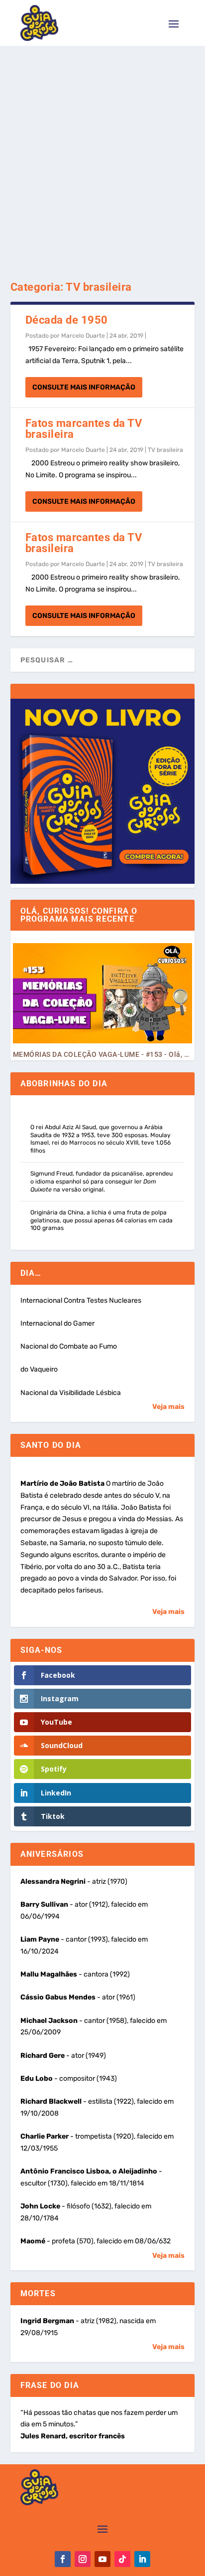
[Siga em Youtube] (102, 2559)
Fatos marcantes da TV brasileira (84, 429)
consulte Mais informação (84, 387)
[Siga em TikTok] (122, 2559)
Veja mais (168, 1407)
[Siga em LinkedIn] (142, 2559)
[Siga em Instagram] (83, 2559)
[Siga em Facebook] (63, 2559)
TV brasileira (165, 450)
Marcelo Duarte (83, 336)
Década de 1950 (67, 320)
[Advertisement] (102, 154)
